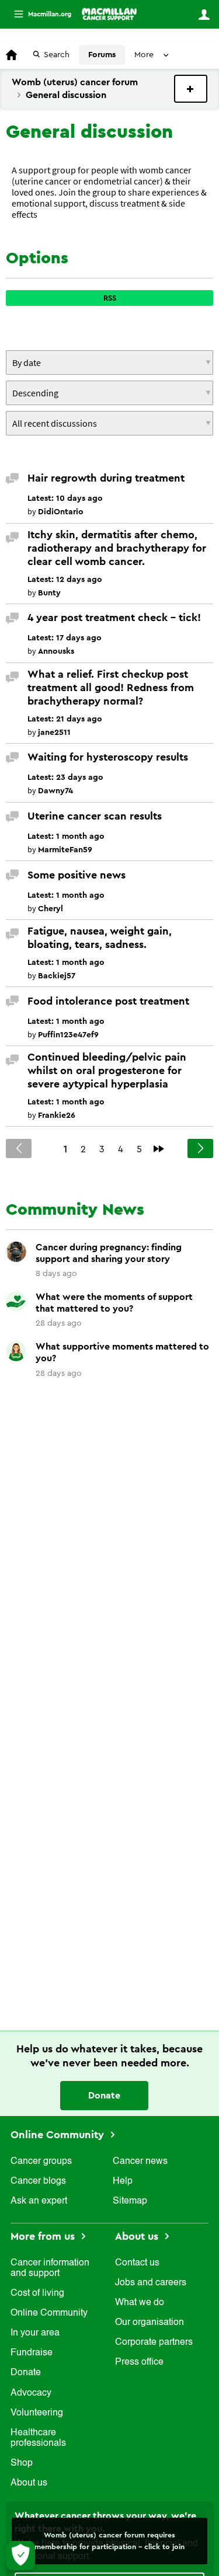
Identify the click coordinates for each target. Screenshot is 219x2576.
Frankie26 (57, 1116)
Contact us (137, 2263)
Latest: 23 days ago (65, 778)
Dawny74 (55, 791)
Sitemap (130, 2201)
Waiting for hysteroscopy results (108, 757)
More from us (44, 2236)
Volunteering (37, 2413)
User (204, 15)
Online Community (59, 2135)
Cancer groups (41, 2162)
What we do (140, 2303)
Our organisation (150, 2323)
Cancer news (140, 2162)
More (38, 14)
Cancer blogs (38, 2181)
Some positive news (77, 875)
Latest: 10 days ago (65, 499)
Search (57, 55)
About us (29, 2483)
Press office (139, 2362)
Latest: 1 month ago (66, 836)
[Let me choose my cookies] (20, 2556)
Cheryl (51, 909)
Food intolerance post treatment (108, 1001)
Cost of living (37, 2293)
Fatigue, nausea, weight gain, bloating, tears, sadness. (100, 938)
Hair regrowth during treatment (106, 478)
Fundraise (32, 2353)
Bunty (49, 593)
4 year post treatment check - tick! (114, 618)
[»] (159, 1149)
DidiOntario (61, 512)
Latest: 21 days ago (65, 719)
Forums (102, 55)
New (191, 89)
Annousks (56, 651)
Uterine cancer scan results (95, 816)
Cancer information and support (50, 2268)
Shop (22, 2463)
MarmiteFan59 (65, 850)
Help (123, 2181)
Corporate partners (154, 2343)
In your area (35, 2333)
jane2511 (54, 733)
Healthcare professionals (38, 2438)
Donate (104, 2096)
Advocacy (31, 2393)
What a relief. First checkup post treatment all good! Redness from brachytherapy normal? (111, 688)
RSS (110, 298)
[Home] (109, 14)
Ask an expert (39, 2201)
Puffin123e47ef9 (68, 1035)
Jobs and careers (151, 2283)
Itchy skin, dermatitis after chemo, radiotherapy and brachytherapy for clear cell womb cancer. (117, 548)
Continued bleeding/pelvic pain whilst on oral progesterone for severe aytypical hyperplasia (107, 1071)
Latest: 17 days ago (65, 638)
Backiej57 (57, 976)
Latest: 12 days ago (65, 580)
